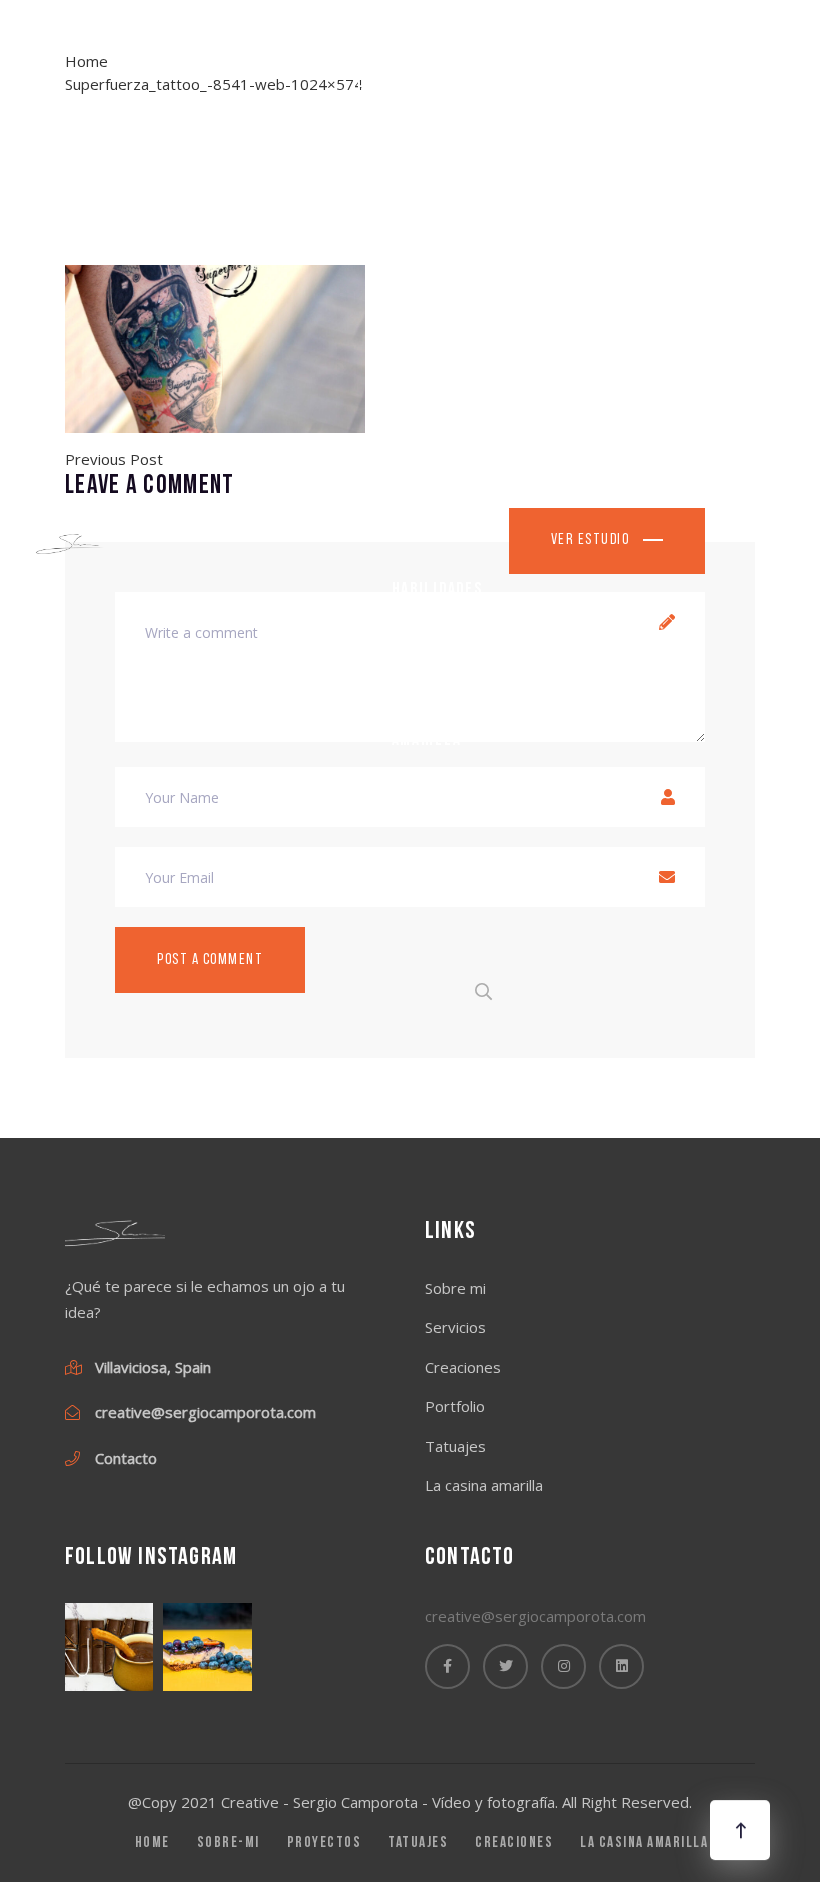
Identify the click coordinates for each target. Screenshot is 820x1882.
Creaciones (463, 1367)
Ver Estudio (592, 540)
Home (376, 87)
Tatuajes (455, 1446)
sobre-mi (228, 1843)
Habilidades (437, 589)
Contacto (428, 866)
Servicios (455, 1327)
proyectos (324, 1843)
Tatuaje (421, 464)
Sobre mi (425, 213)
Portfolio (430, 338)
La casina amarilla (428, 728)
